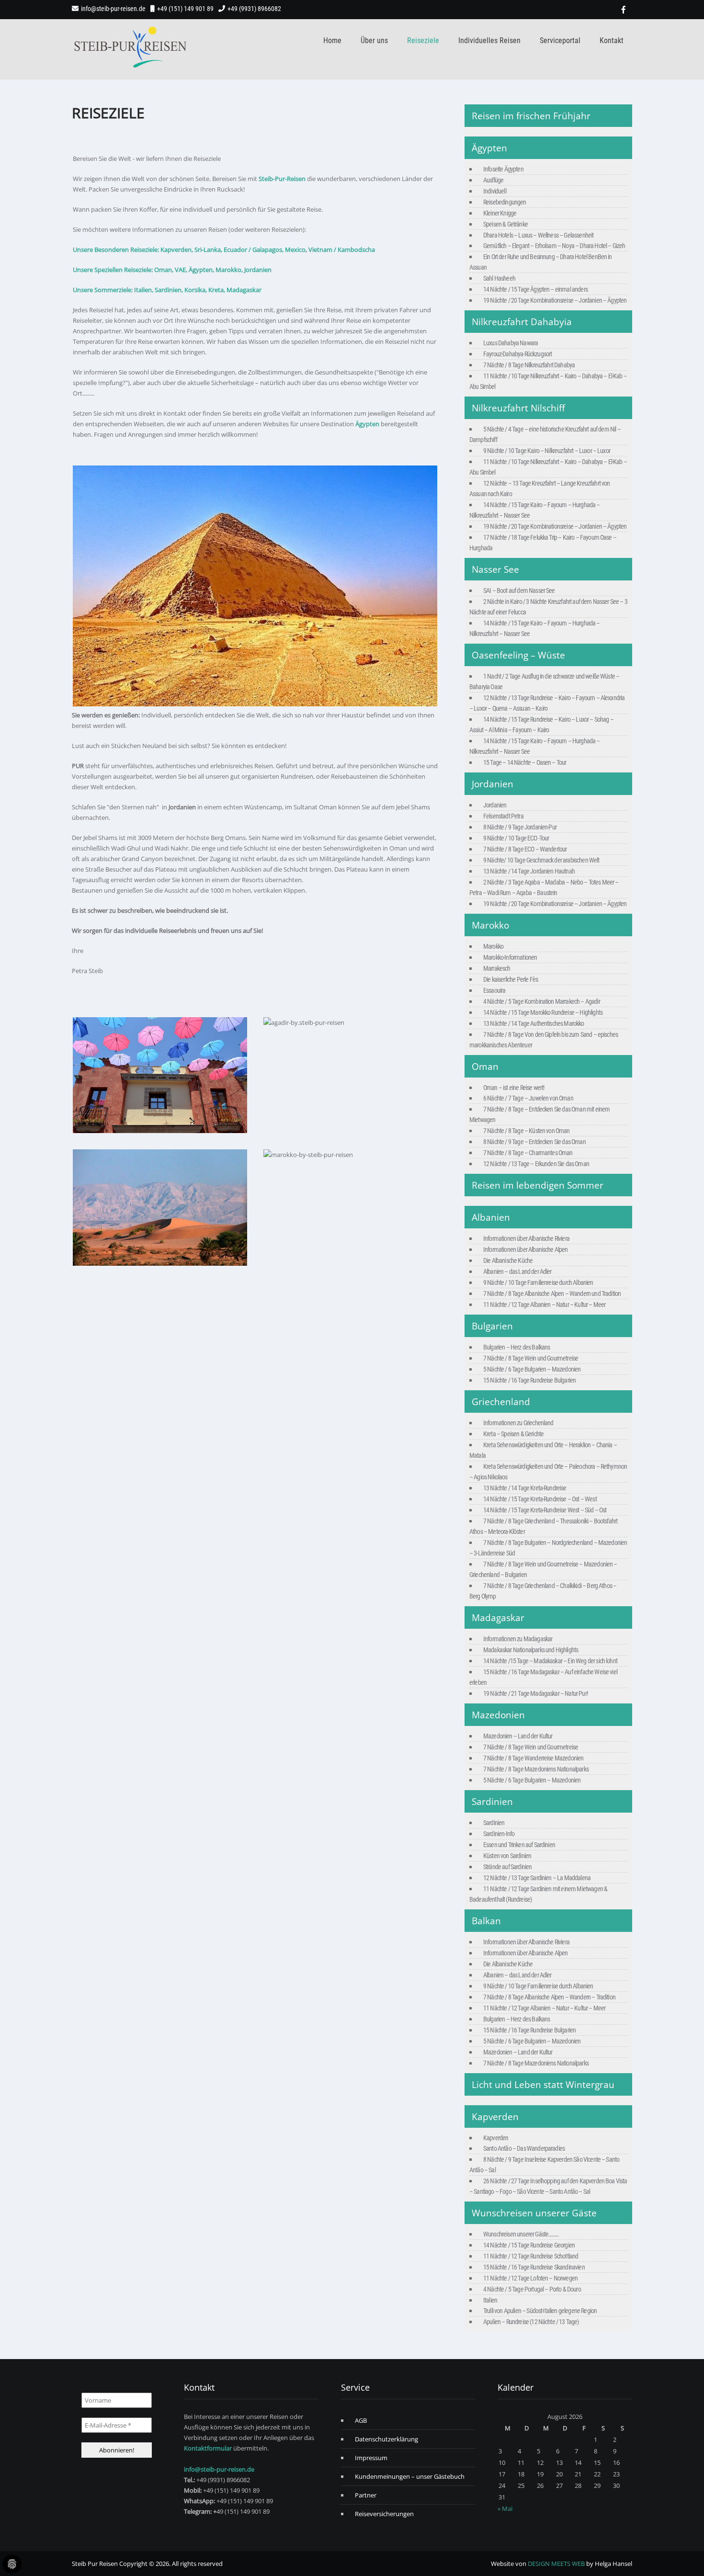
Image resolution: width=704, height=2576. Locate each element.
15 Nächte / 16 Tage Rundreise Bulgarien (529, 1380)
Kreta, (216, 290)
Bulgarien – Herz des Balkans (517, 1347)
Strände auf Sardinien (507, 1867)
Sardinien (494, 1823)
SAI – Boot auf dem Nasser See (519, 590)
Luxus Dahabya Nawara (511, 343)
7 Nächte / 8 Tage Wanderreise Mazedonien (533, 1758)
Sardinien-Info (499, 1834)
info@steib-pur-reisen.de (113, 9)
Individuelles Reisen (489, 40)
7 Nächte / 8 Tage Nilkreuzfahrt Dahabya (529, 365)
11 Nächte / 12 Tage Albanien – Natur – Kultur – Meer (544, 1305)
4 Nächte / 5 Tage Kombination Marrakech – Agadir (542, 1001)
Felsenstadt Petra (503, 816)
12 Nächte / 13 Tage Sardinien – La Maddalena (537, 1878)
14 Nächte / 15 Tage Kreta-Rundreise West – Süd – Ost (545, 1510)
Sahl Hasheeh (499, 278)
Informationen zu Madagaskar (518, 1639)
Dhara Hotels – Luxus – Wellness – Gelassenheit (538, 235)
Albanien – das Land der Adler (517, 1271)
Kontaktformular (208, 2448)
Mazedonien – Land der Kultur (518, 1736)
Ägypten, (201, 270)
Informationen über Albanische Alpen (526, 1249)
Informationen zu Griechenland (518, 1423)
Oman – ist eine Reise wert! (514, 1088)
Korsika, (196, 290)
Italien (490, 2300)
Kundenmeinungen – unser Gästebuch (410, 2476)
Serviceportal (560, 40)
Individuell (495, 191)
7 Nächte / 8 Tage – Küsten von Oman (527, 1131)
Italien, (144, 290)
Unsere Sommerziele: (103, 290)
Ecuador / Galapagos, (254, 250)
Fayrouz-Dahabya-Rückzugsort (517, 354)
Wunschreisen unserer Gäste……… (521, 2234)
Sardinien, (169, 290)
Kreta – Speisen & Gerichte (513, 1434)
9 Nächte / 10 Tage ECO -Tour (516, 838)
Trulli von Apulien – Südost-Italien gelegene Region (540, 2311)
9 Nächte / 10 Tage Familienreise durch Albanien (538, 1282)
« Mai (505, 2508)
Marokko (493, 946)
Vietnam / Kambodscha (342, 250)
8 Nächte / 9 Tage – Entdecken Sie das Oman (534, 1142)
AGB (361, 2420)
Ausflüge (493, 180)
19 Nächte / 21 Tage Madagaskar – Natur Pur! (535, 1693)
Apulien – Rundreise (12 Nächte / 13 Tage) (531, 2322)
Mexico (295, 250)
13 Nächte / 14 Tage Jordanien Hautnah (529, 871)
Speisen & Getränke (505, 224)
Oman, (164, 270)
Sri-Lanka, (208, 250)
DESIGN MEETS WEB (556, 2564)
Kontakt (612, 40)
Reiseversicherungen (384, 2514)
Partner (366, 2495)
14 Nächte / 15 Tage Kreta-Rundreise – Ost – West (540, 1499)
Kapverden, (176, 250)
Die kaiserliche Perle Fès (511, 979)
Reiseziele (423, 40)
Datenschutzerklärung (386, 2439)
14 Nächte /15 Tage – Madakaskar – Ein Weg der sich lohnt (550, 1661)
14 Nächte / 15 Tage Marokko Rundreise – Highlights (543, 1012)
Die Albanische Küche (508, 1260)
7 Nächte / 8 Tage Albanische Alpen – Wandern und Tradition (552, 1294)
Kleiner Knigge (500, 213)
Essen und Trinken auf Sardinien (519, 1845)
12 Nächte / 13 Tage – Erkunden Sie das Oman (536, 1164)
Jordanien (258, 270)
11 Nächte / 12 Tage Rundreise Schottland (531, 2256)
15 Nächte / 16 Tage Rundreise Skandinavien (534, 2267)
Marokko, (229, 270)
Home (332, 40)
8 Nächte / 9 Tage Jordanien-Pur (520, 827)
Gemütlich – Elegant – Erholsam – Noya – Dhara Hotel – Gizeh (554, 246)
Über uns (374, 40)
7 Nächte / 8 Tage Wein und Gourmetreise (531, 1358)
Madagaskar (244, 290)
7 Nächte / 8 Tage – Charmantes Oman (528, 1153)
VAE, (181, 270)
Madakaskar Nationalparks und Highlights (531, 1650)
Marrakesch (497, 968)
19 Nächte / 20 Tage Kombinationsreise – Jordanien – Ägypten (555, 300)
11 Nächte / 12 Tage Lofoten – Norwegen (530, 2278)
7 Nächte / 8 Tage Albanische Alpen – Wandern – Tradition (549, 1997)
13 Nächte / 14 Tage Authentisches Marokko (534, 1023)
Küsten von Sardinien (507, 1856)
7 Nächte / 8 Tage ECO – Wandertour (525, 849)
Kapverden (496, 2138)
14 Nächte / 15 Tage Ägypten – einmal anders (535, 289)
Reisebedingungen (505, 202)
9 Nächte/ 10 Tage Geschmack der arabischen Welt (541, 860)
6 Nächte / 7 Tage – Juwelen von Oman (528, 1098)
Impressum (371, 2458)
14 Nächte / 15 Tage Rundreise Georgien (529, 2245)
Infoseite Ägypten (503, 169)
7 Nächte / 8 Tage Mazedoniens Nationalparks (536, 1769)
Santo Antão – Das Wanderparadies (524, 2148)
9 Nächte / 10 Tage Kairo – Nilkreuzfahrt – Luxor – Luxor (547, 451)
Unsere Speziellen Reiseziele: (113, 270)
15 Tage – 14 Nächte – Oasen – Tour (525, 762)
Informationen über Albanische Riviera (526, 1238)
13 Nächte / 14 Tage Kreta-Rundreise (525, 1488)
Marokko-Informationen (510, 957)
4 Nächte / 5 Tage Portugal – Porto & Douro (532, 2289)
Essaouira (494, 990)
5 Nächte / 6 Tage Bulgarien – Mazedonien (532, 1369)
